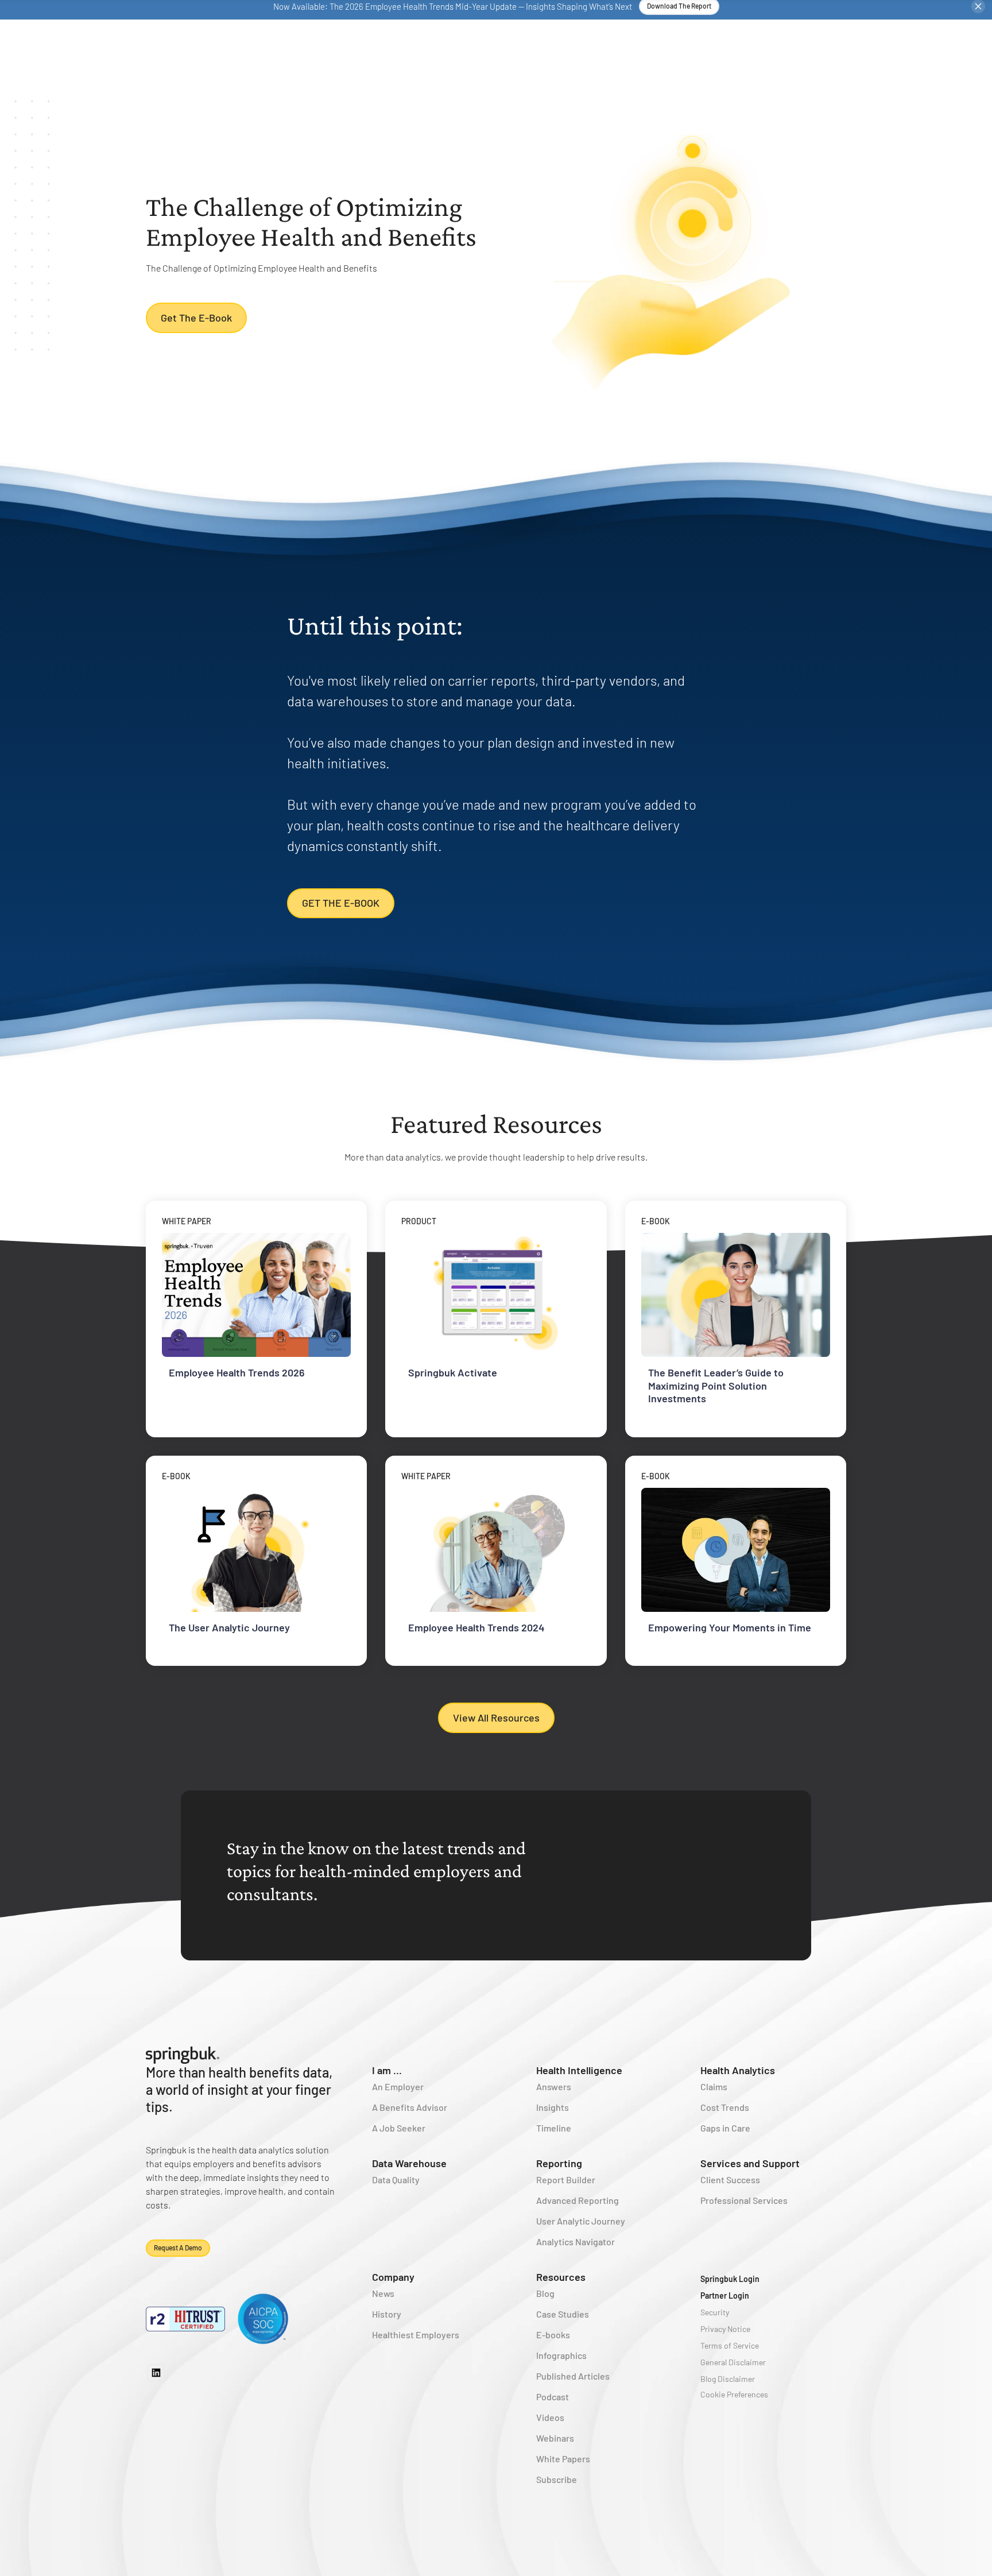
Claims (714, 2086)
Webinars (555, 2438)
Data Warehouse (409, 2163)
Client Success (730, 2179)
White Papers (563, 2459)
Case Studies (563, 2314)
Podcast (553, 2397)
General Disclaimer (733, 2362)
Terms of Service (730, 2345)
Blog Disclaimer (728, 2379)
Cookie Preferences (734, 2394)
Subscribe (557, 2479)
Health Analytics (738, 2070)
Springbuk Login (730, 2279)
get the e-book (196, 318)
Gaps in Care (725, 2128)
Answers (554, 2086)
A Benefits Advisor (410, 2107)
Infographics (561, 2355)
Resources (561, 2277)
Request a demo (178, 2248)
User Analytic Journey (581, 2221)
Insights (553, 2107)
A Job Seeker (399, 2128)
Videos (550, 2417)
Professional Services (744, 2200)
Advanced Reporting (578, 2200)
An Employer (398, 2086)
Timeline (554, 2128)
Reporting (559, 2163)
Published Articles (573, 2376)
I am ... (387, 2070)
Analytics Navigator (576, 2242)
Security (715, 2312)
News (383, 2293)
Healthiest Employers (416, 2335)
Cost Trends (725, 2107)
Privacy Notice (725, 2329)
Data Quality (396, 2179)
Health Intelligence (579, 2070)
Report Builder (566, 2179)
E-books (553, 2335)
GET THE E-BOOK (341, 903)
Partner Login (725, 2295)
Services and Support (750, 2163)
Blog (545, 2293)
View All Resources (496, 1718)
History (387, 2314)
